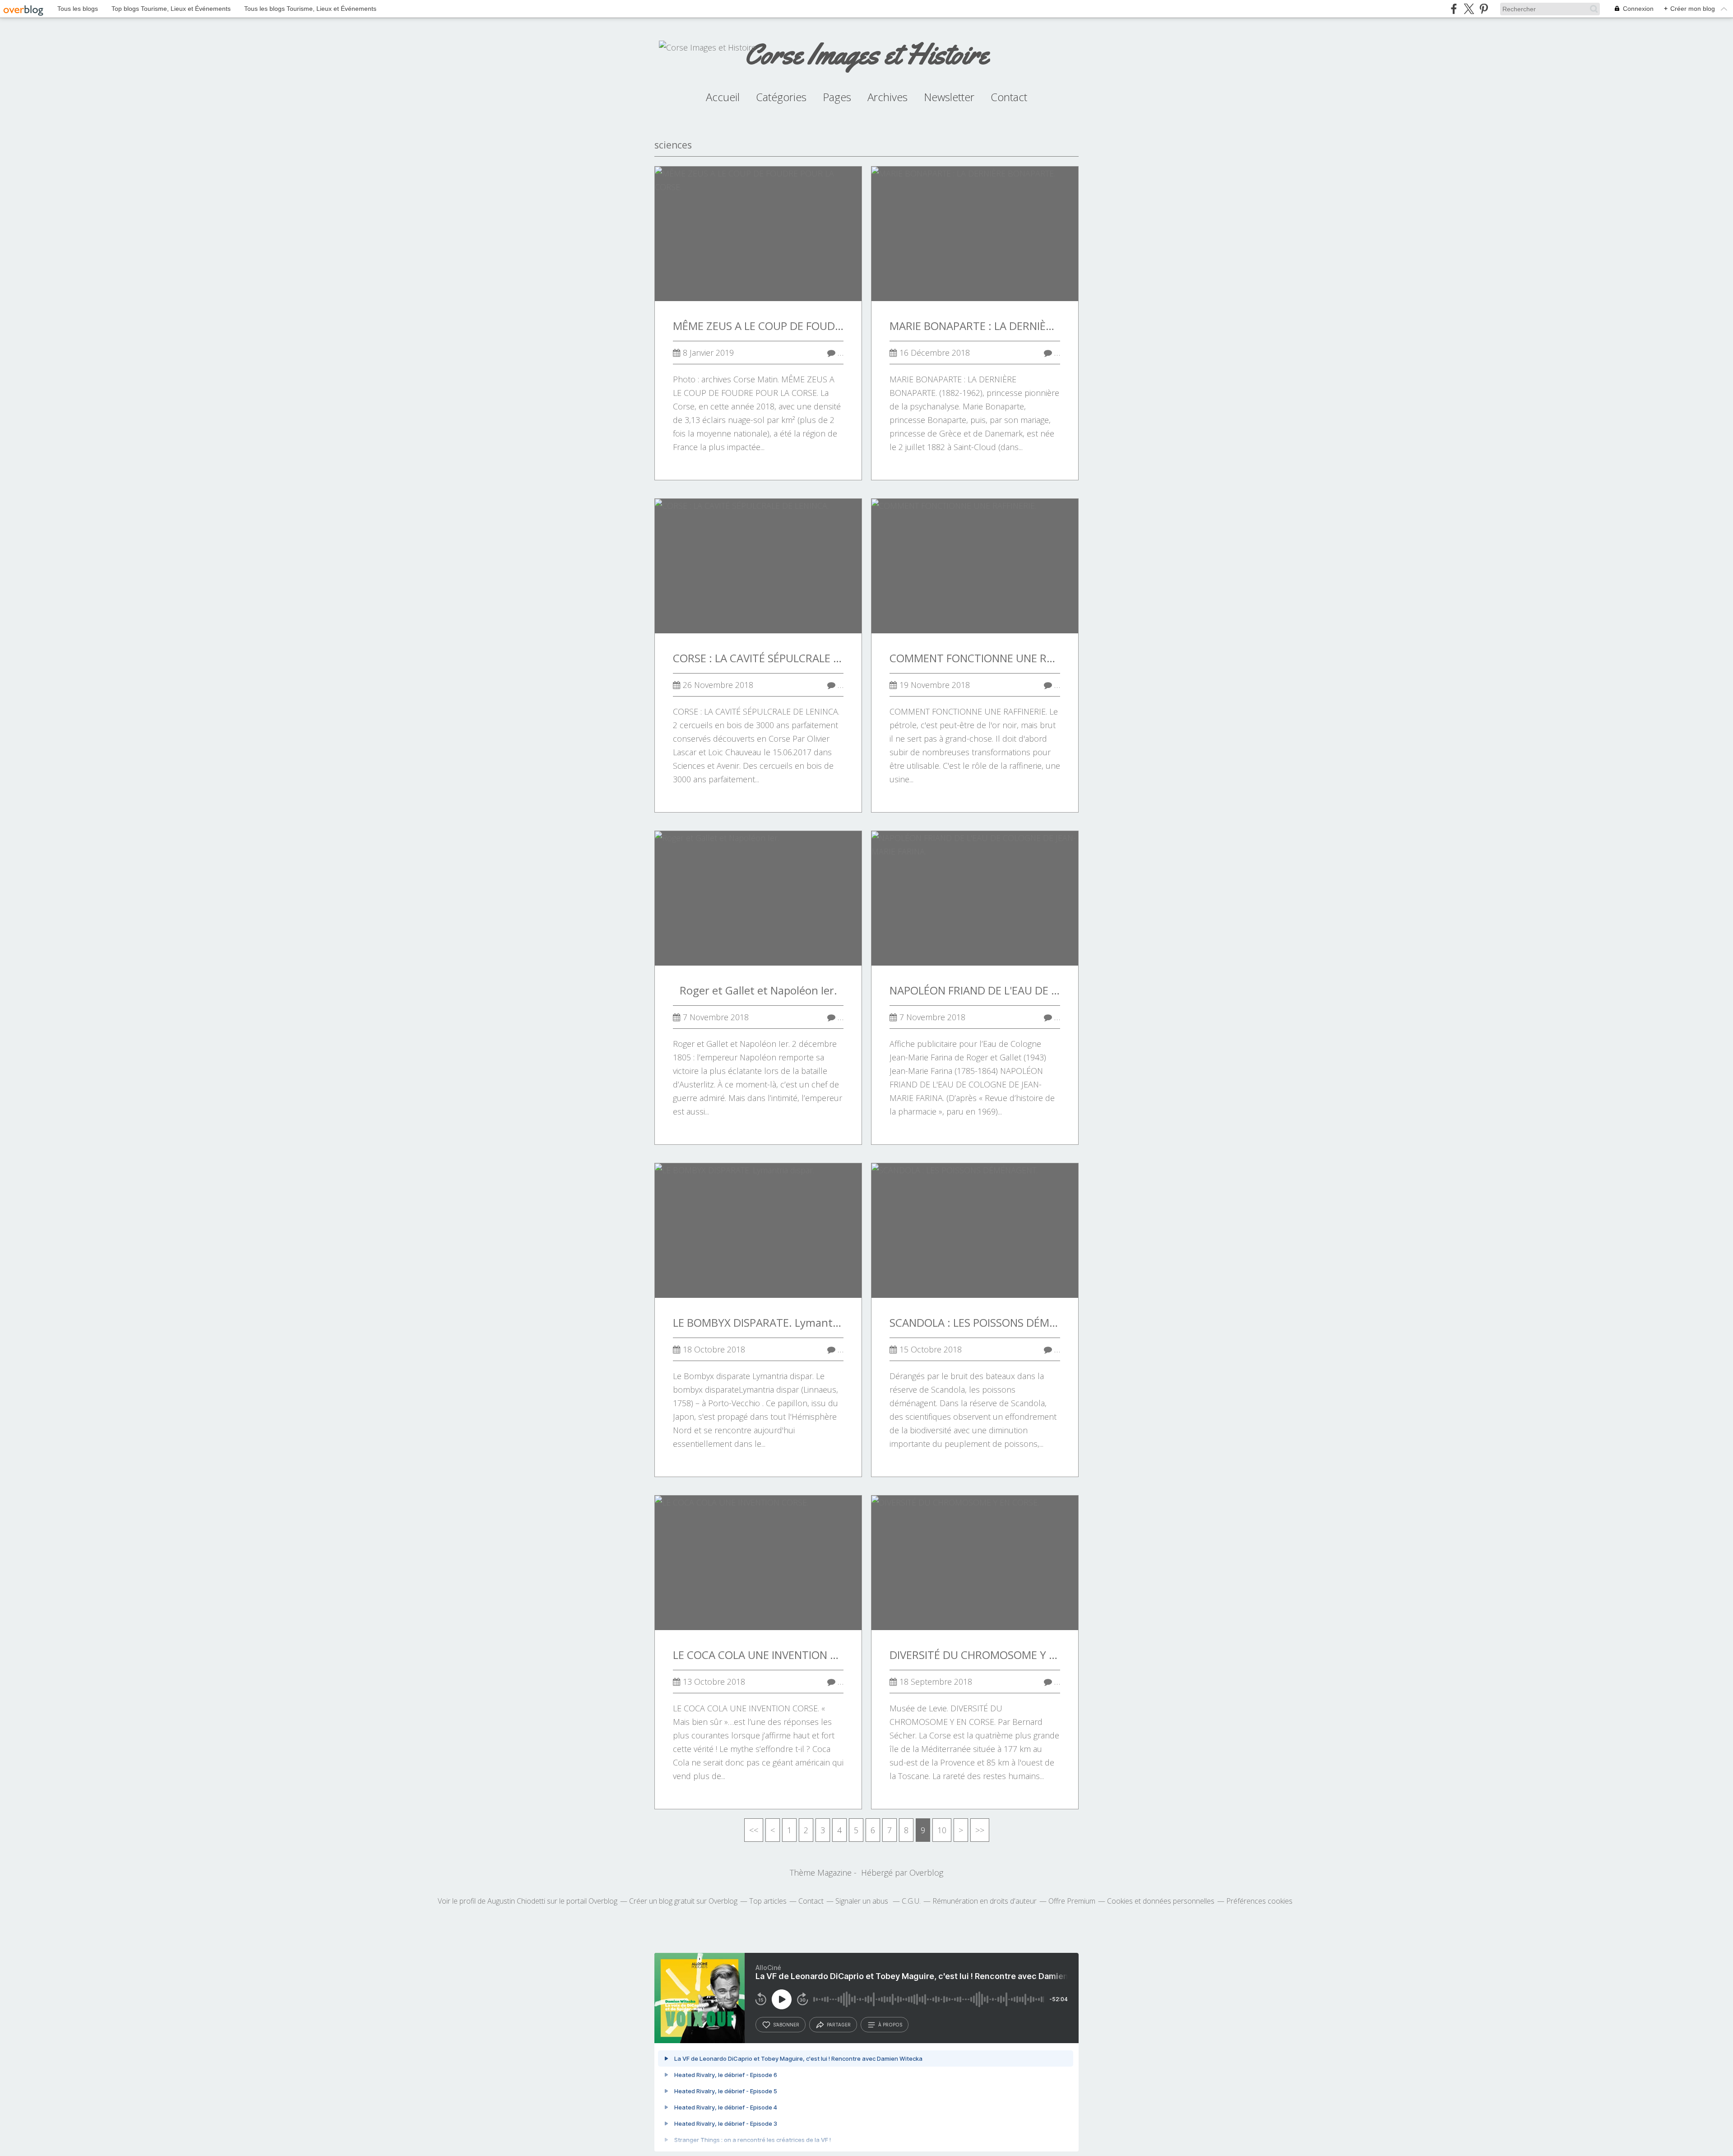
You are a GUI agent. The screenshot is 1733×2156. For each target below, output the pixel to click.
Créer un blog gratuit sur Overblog (683, 1901)
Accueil (723, 97)
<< (754, 1830)
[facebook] (1454, 9)
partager (839, 2025)
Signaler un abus (863, 1901)
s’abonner (786, 2025)
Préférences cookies (1259, 1901)
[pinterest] (1484, 9)
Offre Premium (1072, 1901)
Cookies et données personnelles (1161, 1901)
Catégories (781, 97)
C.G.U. (911, 1901)
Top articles (768, 1901)
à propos (890, 2025)
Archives (887, 97)
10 (942, 1830)
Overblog (926, 1873)
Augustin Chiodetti (516, 1901)
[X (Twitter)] (1469, 9)
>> (980, 1830)
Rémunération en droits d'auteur (985, 1901)
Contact (1009, 97)
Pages (837, 97)
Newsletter (949, 97)
